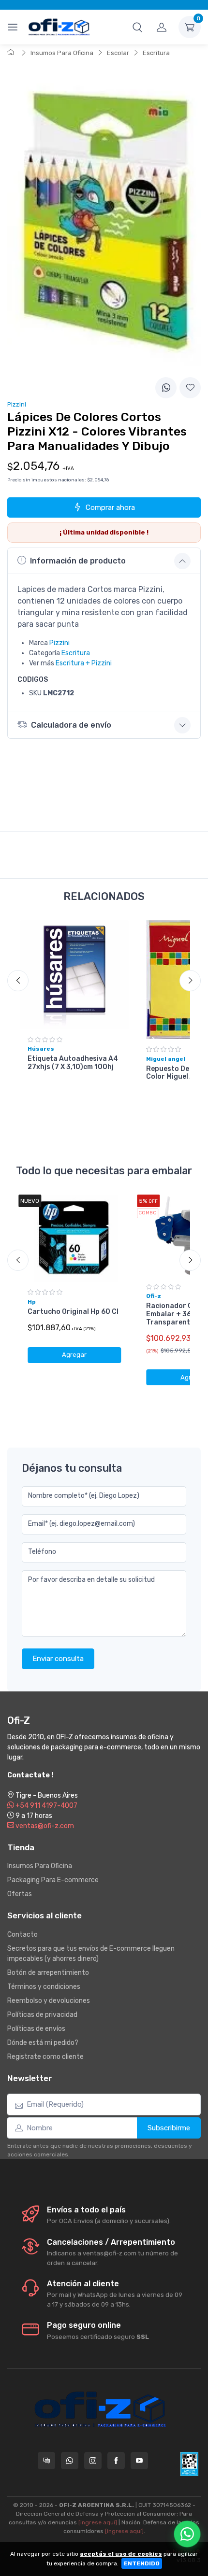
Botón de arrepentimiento (48, 1973)
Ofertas (20, 1894)
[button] (137, 27)
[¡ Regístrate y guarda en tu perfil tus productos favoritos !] (190, 388)
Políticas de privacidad (42, 2015)
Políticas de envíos (36, 2029)
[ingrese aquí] (98, 2522)
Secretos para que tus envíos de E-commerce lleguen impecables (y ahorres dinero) (91, 1954)
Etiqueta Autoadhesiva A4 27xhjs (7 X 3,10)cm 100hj (73, 1063)
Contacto (22, 1935)
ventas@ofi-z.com (44, 1826)
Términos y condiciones (44, 1987)
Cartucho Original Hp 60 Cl (73, 1312)
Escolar (118, 53)
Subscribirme (169, 2128)
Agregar (74, 1355)
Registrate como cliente (45, 2057)
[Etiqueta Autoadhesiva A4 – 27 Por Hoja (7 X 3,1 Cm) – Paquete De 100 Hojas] (74, 975)
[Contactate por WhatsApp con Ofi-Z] (70, 2461)
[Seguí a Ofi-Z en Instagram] (93, 2461)
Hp (32, 1302)
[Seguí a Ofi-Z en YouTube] (139, 2461)
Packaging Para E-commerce (53, 1880)
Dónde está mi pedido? (43, 2043)
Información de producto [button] (78, 561)
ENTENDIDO (142, 2563)
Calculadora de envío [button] (71, 725)
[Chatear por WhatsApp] (187, 2534)
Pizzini (59, 643)
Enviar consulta (58, 1659)
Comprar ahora (110, 507)
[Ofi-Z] (59, 27)
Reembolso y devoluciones (49, 2001)
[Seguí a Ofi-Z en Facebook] (116, 2461)
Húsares (41, 1049)
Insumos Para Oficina (62, 53)
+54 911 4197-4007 (46, 1806)
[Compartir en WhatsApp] (166, 388)
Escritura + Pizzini (84, 663)
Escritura (156, 53)
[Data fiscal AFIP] (189, 2464)
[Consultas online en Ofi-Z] (46, 2461)
